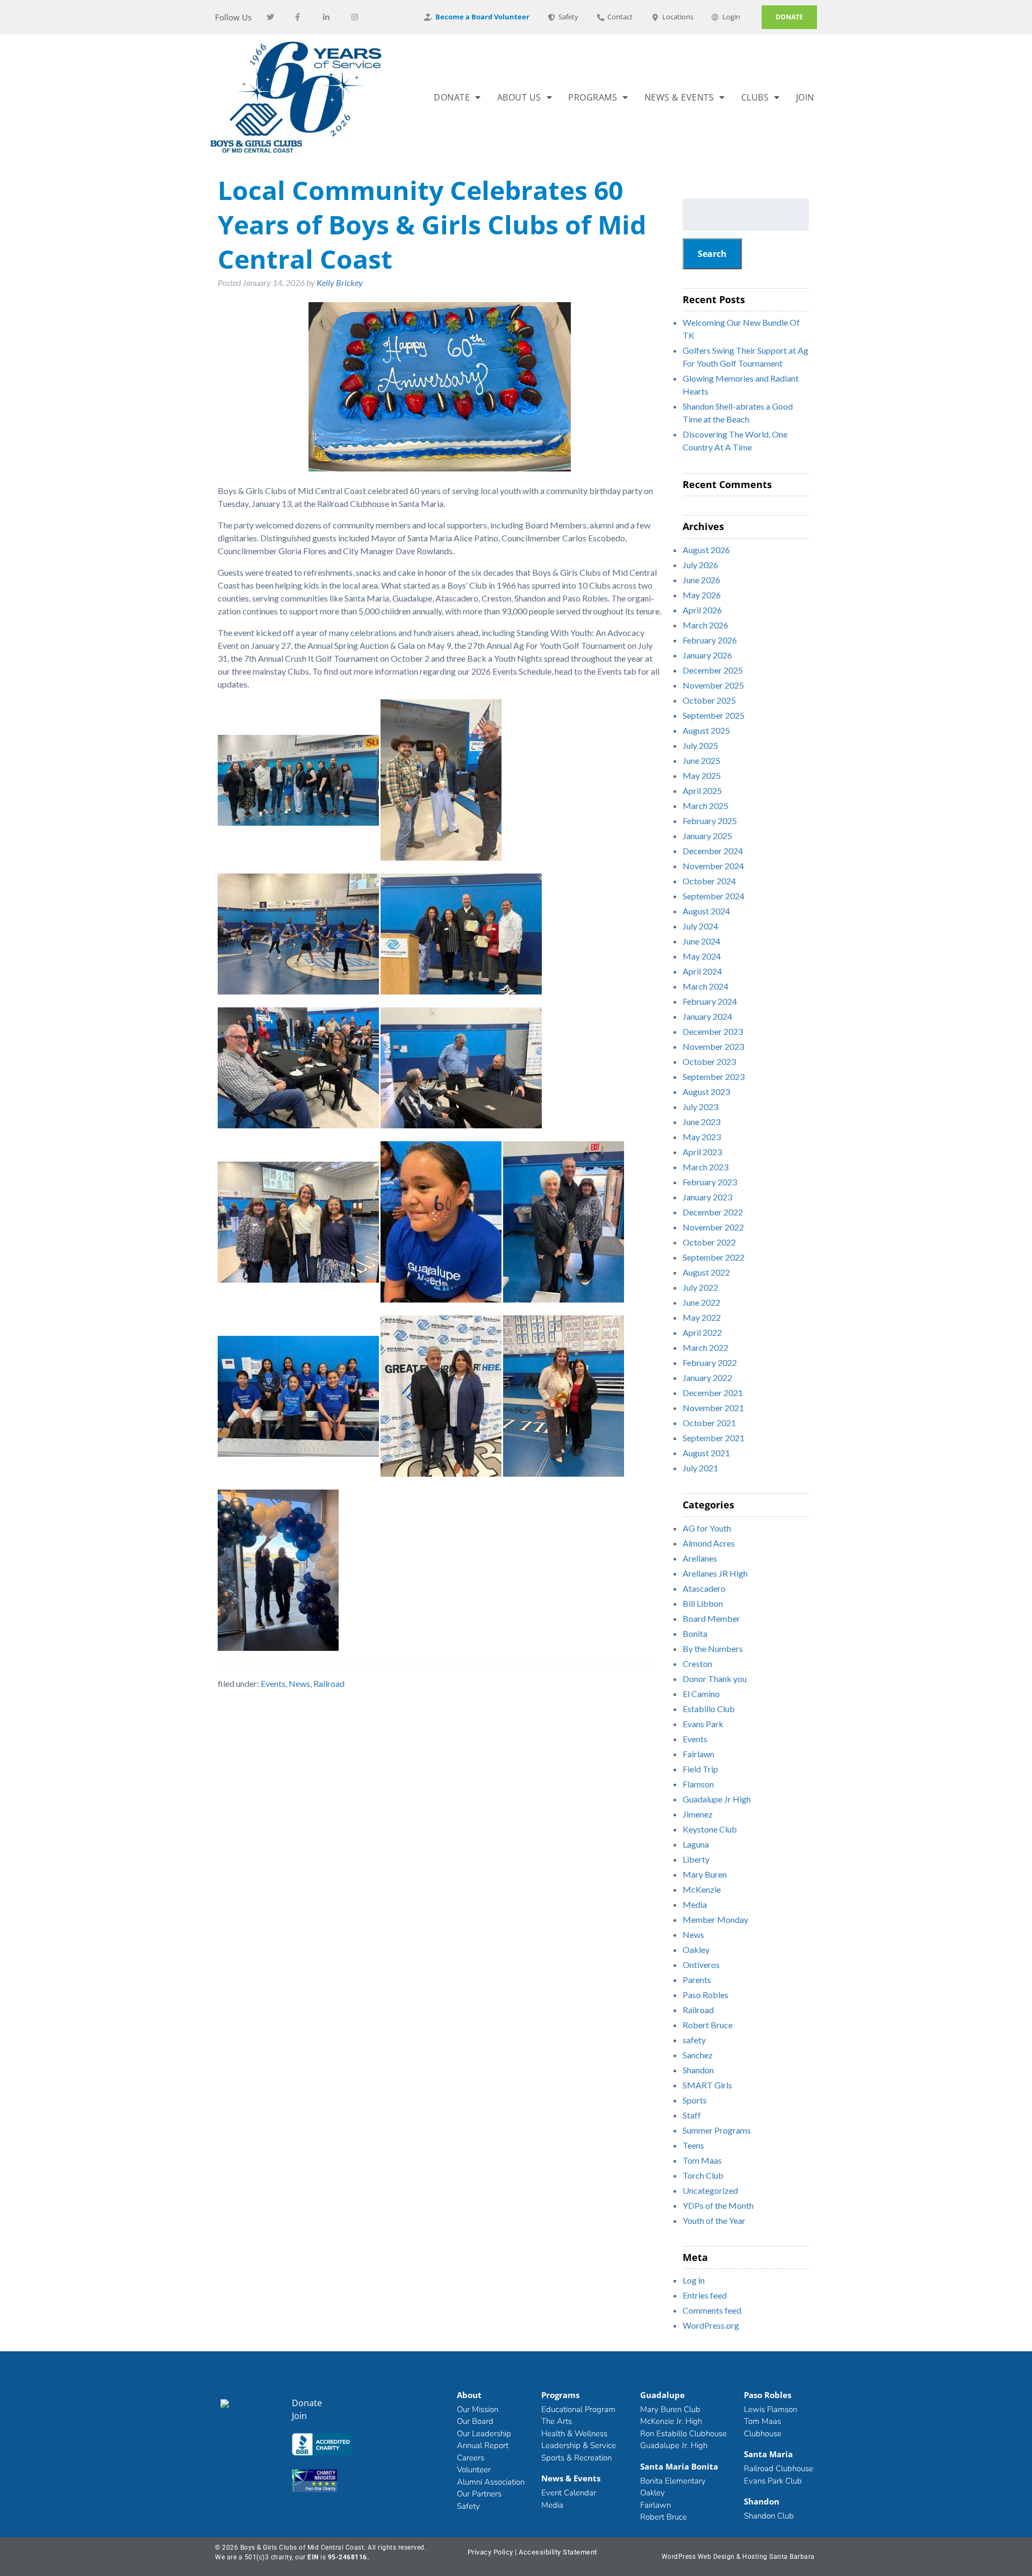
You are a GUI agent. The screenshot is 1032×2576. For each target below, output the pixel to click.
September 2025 (714, 715)
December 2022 (713, 1212)
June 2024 (701, 941)
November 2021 (713, 1408)
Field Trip (700, 1769)
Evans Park (703, 1724)
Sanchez (698, 2055)
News (299, 1683)
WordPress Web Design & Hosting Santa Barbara (738, 2557)
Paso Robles (705, 1995)
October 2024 (709, 881)
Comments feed (712, 2310)
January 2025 (707, 836)
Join (805, 97)
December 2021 (713, 1393)
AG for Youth (707, 1528)
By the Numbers (713, 1648)
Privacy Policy (490, 2552)
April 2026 (702, 610)
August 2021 (706, 1453)
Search (712, 254)
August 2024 (706, 911)
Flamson (698, 1784)
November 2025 (713, 685)
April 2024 (702, 971)
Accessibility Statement (558, 2552)
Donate (452, 97)
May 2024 (702, 956)
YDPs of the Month (718, 2205)
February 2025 (710, 821)
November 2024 (713, 866)
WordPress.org (711, 2325)
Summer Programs (717, 2130)
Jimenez (698, 1814)
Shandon (698, 2070)
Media (695, 1904)
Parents (697, 1980)
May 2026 (702, 595)
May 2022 (702, 1317)
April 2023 (702, 1152)
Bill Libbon (703, 1603)
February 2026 (710, 640)
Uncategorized (710, 2190)
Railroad (329, 1683)
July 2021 (700, 1468)
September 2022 (714, 1257)
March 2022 (705, 1347)
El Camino (701, 1694)
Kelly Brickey (340, 282)
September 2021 (714, 1438)
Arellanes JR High (715, 1573)
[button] (327, 2446)
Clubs (755, 97)
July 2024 (700, 926)
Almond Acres (709, 1543)
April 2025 (702, 790)
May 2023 (702, 1137)
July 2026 (700, 565)
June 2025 (701, 760)
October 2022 (709, 1242)
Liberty (696, 1859)
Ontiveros (701, 1965)
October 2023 (709, 1061)
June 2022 (701, 1302)
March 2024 (705, 986)
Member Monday (715, 1919)
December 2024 (713, 851)
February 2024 (710, 1001)
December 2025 (713, 670)
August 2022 (706, 1272)
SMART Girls (707, 2085)
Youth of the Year (714, 2220)
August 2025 (706, 730)
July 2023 (700, 1107)
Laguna (696, 1844)
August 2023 (706, 1092)
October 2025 (709, 700)
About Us (519, 97)
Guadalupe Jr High (717, 1799)
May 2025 (702, 775)
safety (694, 2040)
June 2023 (701, 1122)
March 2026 (705, 625)
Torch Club (703, 2175)
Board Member (711, 1618)
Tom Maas (702, 2160)
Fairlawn (698, 1754)
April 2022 (702, 1332)
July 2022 (700, 1287)
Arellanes (700, 1558)
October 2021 (709, 1423)
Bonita (695, 1633)
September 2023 (714, 1076)
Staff (692, 2115)
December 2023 (713, 1031)
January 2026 (707, 655)
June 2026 (701, 580)
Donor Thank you (715, 1679)
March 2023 (705, 1167)
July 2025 (700, 745)
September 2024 (714, 896)
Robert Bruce (708, 2025)
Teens (693, 2145)
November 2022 (713, 1227)
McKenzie (702, 1889)
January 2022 (707, 1378)
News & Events (679, 97)
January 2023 (707, 1197)
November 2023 (713, 1046)
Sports (695, 2100)
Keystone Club (710, 1829)
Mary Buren (705, 1874)
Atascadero (704, 1588)
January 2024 (707, 1016)
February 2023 (710, 1182)
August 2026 (706, 550)
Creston (697, 1663)
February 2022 (710, 1362)
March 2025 (705, 806)
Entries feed (705, 2295)
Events (273, 1683)
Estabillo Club (709, 1709)
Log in (694, 2280)
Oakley (696, 1949)
